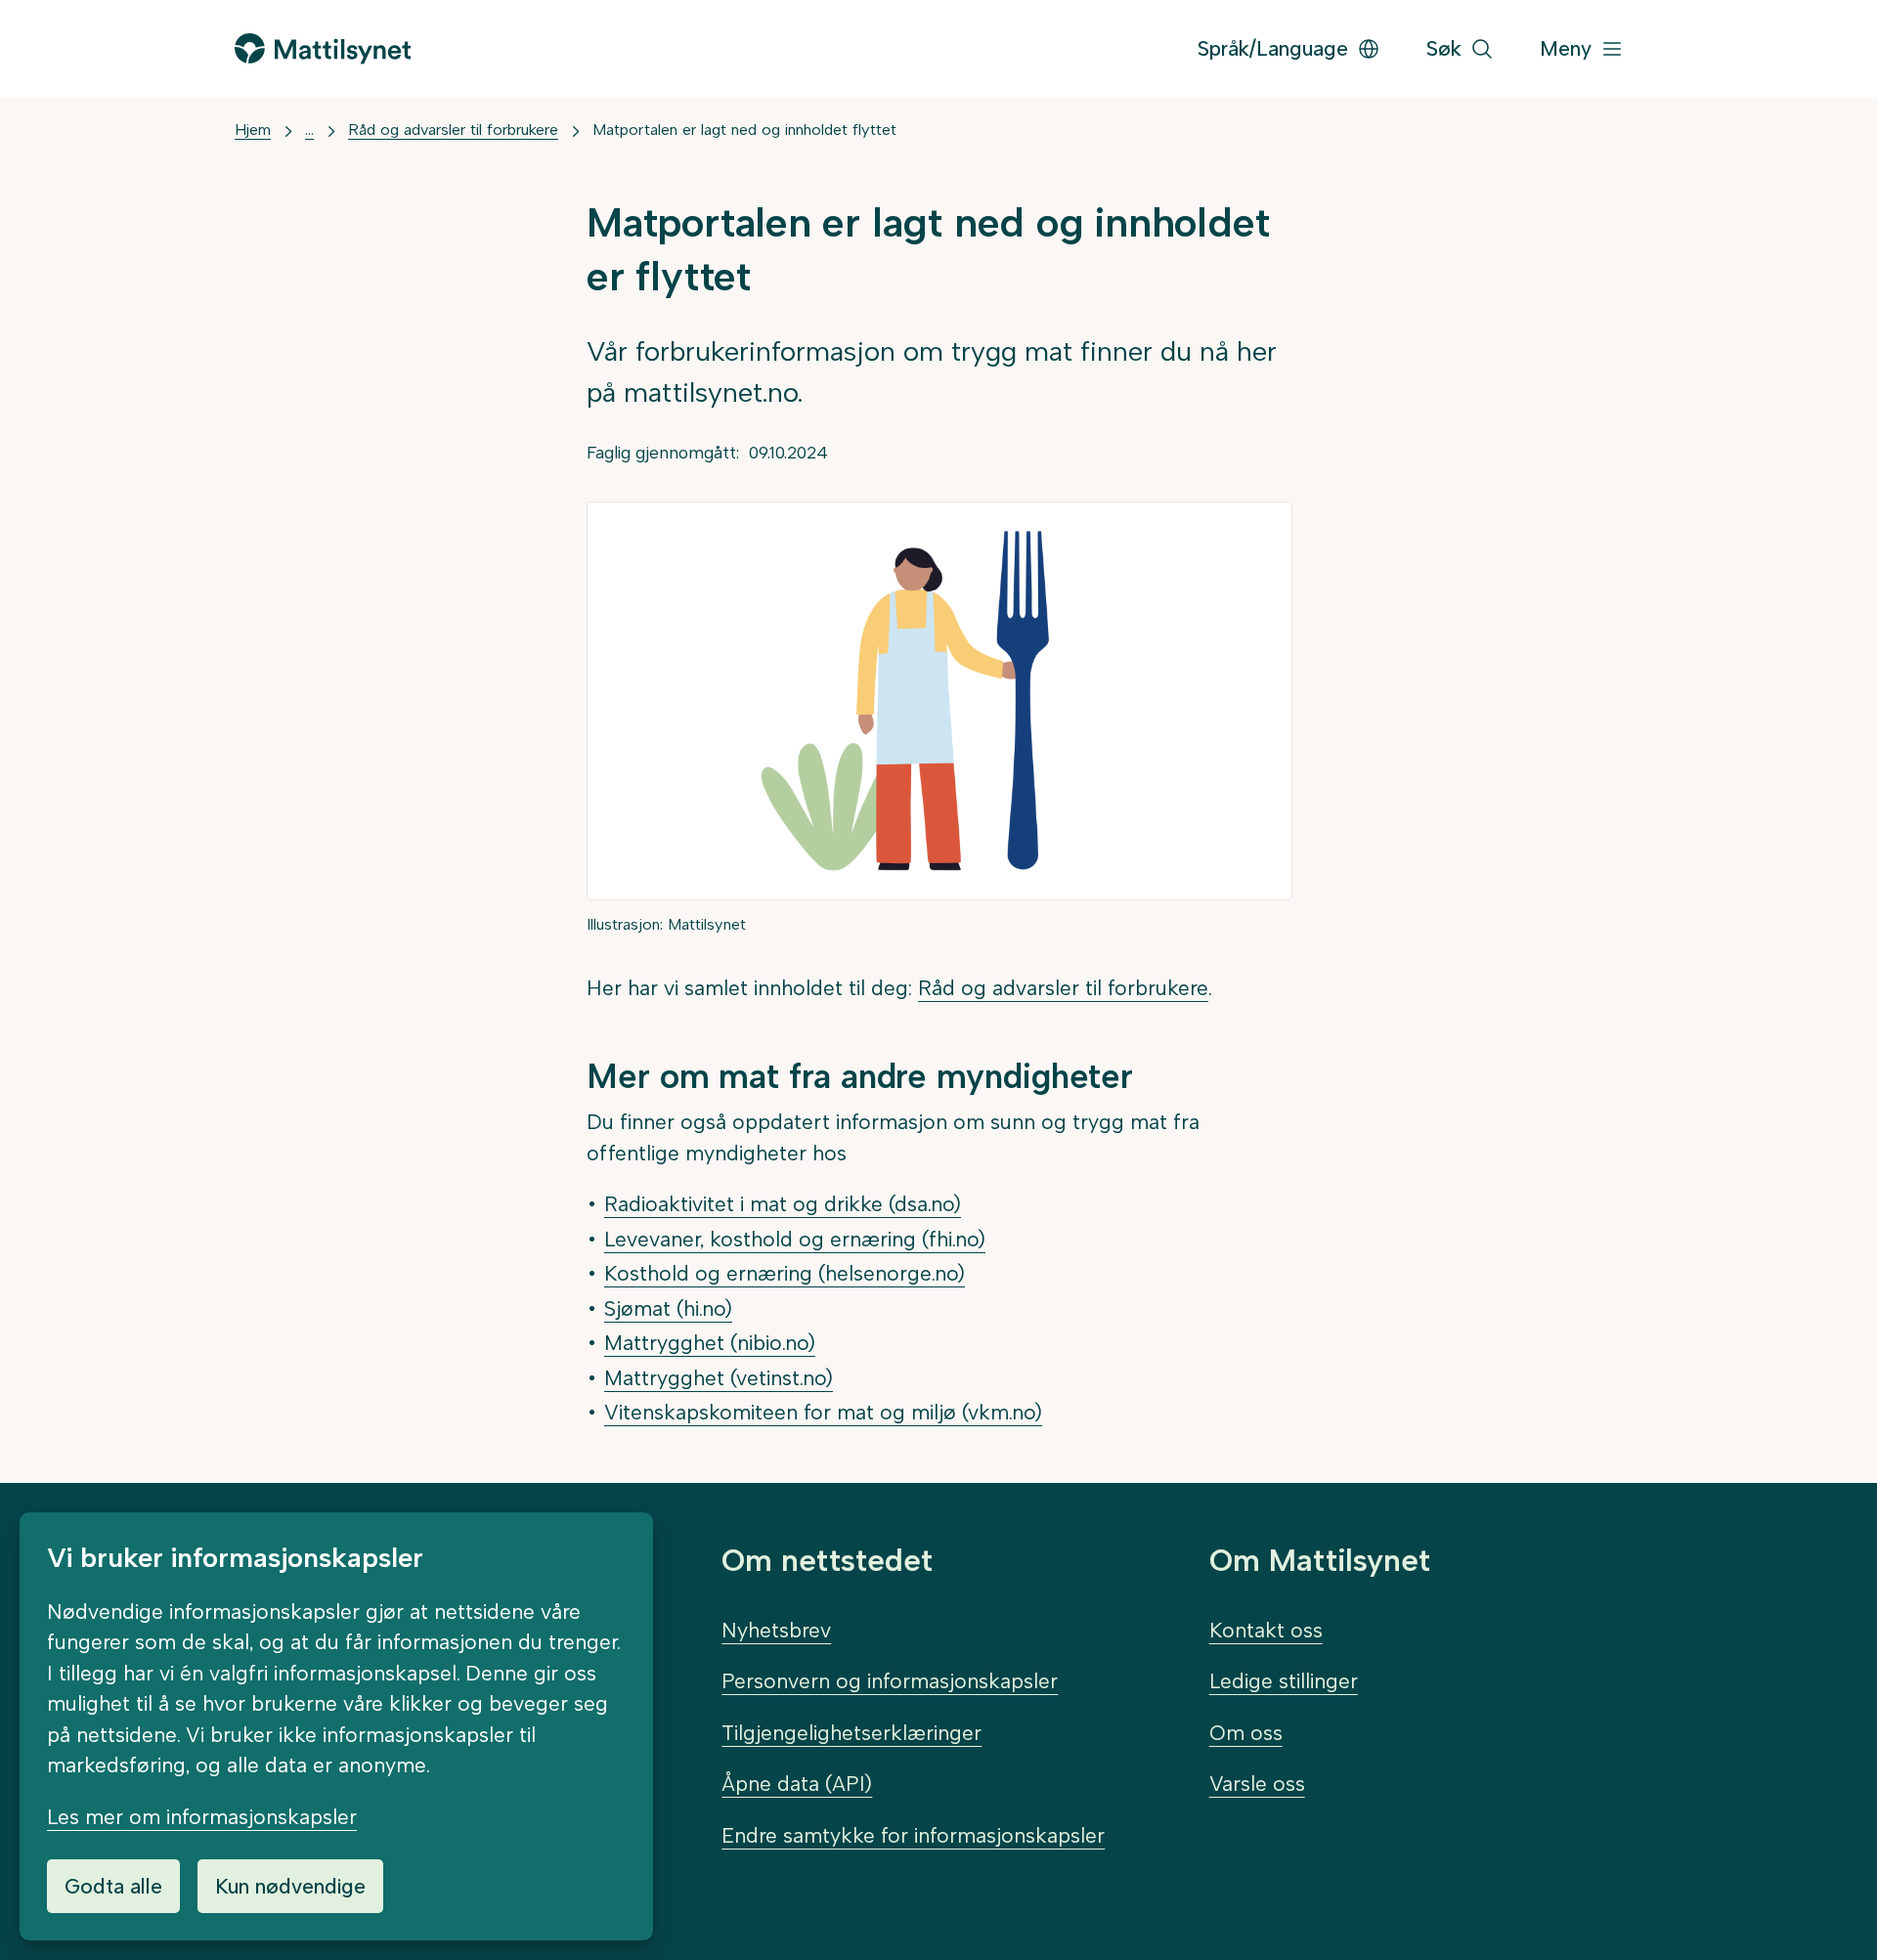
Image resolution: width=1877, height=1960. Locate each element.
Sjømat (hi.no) (668, 1308)
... (309, 130)
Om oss (1246, 1733)
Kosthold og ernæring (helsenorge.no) (785, 1273)
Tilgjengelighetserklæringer (851, 1733)
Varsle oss (1257, 1784)
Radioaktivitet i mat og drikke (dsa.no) (783, 1204)
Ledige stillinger (1284, 1681)
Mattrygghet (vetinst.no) (719, 1378)
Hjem (253, 130)
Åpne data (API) (797, 1784)
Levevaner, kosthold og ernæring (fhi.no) (795, 1239)
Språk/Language (1273, 48)
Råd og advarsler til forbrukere (453, 130)
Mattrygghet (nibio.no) (710, 1343)
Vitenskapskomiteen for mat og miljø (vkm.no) (823, 1412)
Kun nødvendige (290, 1886)
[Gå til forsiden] (323, 48)
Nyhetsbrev (776, 1630)
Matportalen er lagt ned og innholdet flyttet (744, 130)
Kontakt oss (1266, 1630)
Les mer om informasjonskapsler (202, 1817)
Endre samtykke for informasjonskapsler (913, 1835)
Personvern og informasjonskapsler (890, 1681)
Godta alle (113, 1886)
